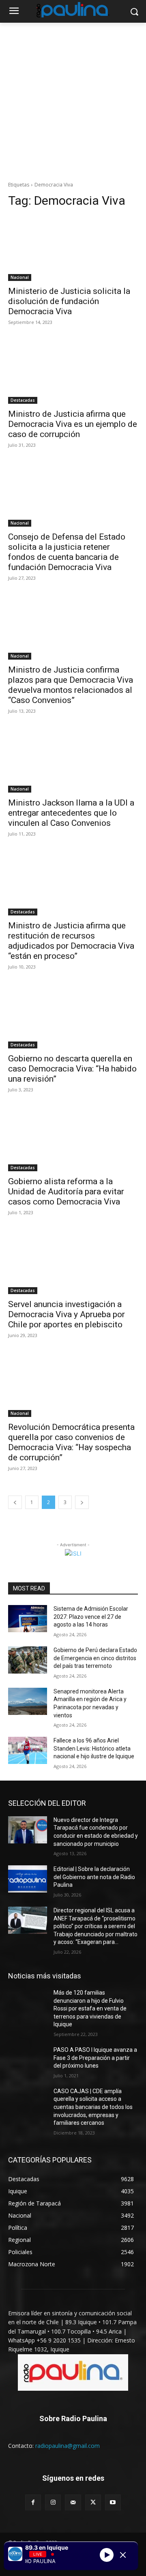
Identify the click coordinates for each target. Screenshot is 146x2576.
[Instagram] (53, 2502)
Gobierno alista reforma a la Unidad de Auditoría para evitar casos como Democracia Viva (66, 1192)
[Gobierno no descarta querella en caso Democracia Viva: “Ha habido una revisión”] (73, 1016)
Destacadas (23, 400)
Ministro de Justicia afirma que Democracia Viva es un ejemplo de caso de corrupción (73, 424)
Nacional (20, 277)
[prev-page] (15, 1502)
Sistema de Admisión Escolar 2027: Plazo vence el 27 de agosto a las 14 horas (91, 1617)
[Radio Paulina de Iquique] (73, 10)
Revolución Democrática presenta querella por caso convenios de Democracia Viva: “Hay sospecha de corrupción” (71, 1442)
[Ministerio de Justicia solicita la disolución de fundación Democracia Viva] (73, 249)
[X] (93, 2502)
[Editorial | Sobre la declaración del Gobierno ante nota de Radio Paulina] (28, 1879)
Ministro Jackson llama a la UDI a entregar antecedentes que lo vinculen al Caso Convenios (71, 813)
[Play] (107, 2555)
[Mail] (73, 2502)
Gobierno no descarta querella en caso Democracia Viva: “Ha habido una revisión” (72, 1069)
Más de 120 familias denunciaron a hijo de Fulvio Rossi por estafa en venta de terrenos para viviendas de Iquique (90, 2008)
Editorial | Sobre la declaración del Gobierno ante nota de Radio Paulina (94, 1877)
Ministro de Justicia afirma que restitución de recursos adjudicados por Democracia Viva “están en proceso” (71, 941)
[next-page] (82, 1502)
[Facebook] (33, 2502)
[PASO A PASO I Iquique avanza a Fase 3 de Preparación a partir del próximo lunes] (28, 2060)
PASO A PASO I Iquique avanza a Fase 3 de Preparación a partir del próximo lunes (95, 2058)
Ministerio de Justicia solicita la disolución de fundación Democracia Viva (69, 301)
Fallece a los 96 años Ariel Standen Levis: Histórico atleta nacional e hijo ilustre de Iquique (94, 1748)
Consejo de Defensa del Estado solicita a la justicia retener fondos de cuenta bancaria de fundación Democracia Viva (67, 552)
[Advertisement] (73, 100)
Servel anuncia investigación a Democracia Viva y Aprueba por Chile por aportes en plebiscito (67, 1314)
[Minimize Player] (123, 2555)
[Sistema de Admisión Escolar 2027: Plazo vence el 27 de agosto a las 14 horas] (28, 1619)
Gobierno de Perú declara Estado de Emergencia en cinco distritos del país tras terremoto (95, 1658)
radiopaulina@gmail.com (68, 2446)
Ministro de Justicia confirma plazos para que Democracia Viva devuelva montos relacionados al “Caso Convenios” (71, 685)
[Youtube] (113, 2502)
